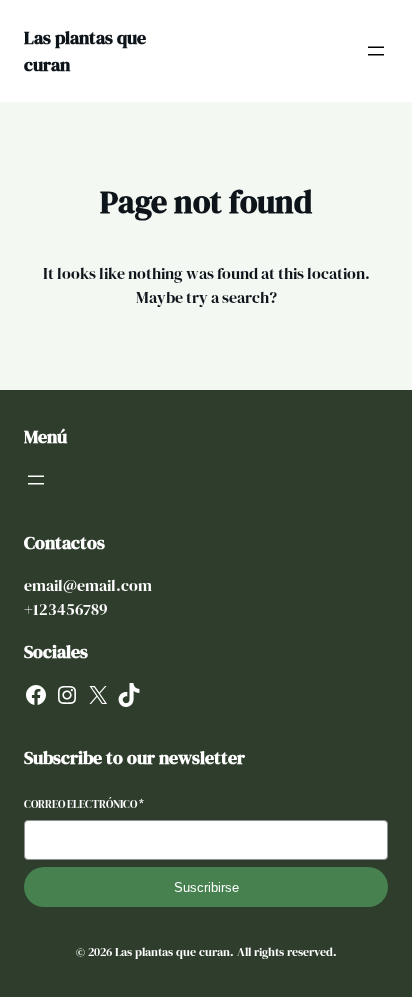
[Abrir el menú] (376, 51)
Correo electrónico (84, 804)
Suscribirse (206, 887)
